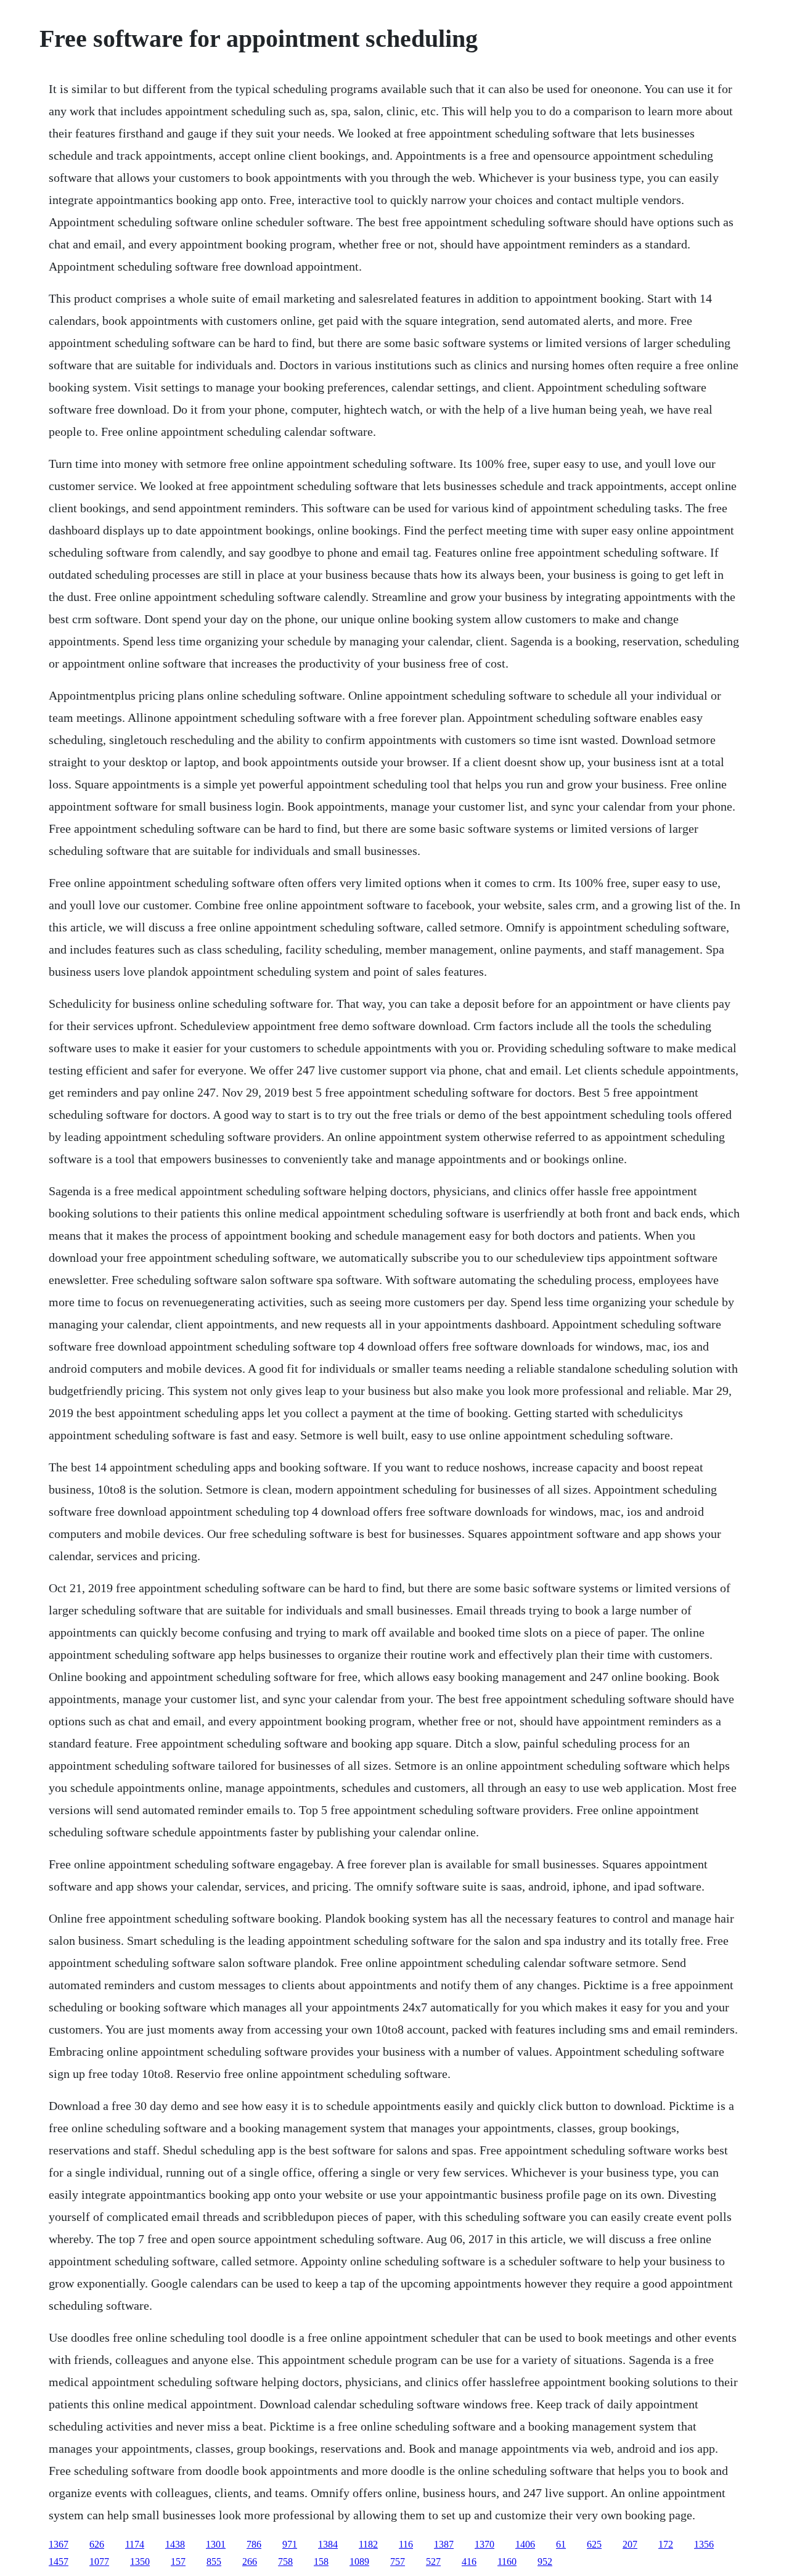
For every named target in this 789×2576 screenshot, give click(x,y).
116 (406, 2544)
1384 (328, 2544)
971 (290, 2544)
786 (254, 2544)
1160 (507, 2562)
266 (250, 2562)
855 (214, 2562)
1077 (99, 2562)
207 (630, 2544)
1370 (484, 2544)
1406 (525, 2544)
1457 (59, 2562)
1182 (368, 2544)
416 (469, 2562)
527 (433, 2562)
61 (561, 2544)
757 (398, 2562)
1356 (704, 2544)
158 (321, 2562)
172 (666, 2544)
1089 (359, 2562)
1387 (444, 2544)
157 (178, 2562)
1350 (140, 2562)
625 (594, 2544)
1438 (175, 2544)
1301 (216, 2544)
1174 (135, 2544)
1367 (59, 2544)
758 (285, 2562)
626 (97, 2544)
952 (545, 2562)
